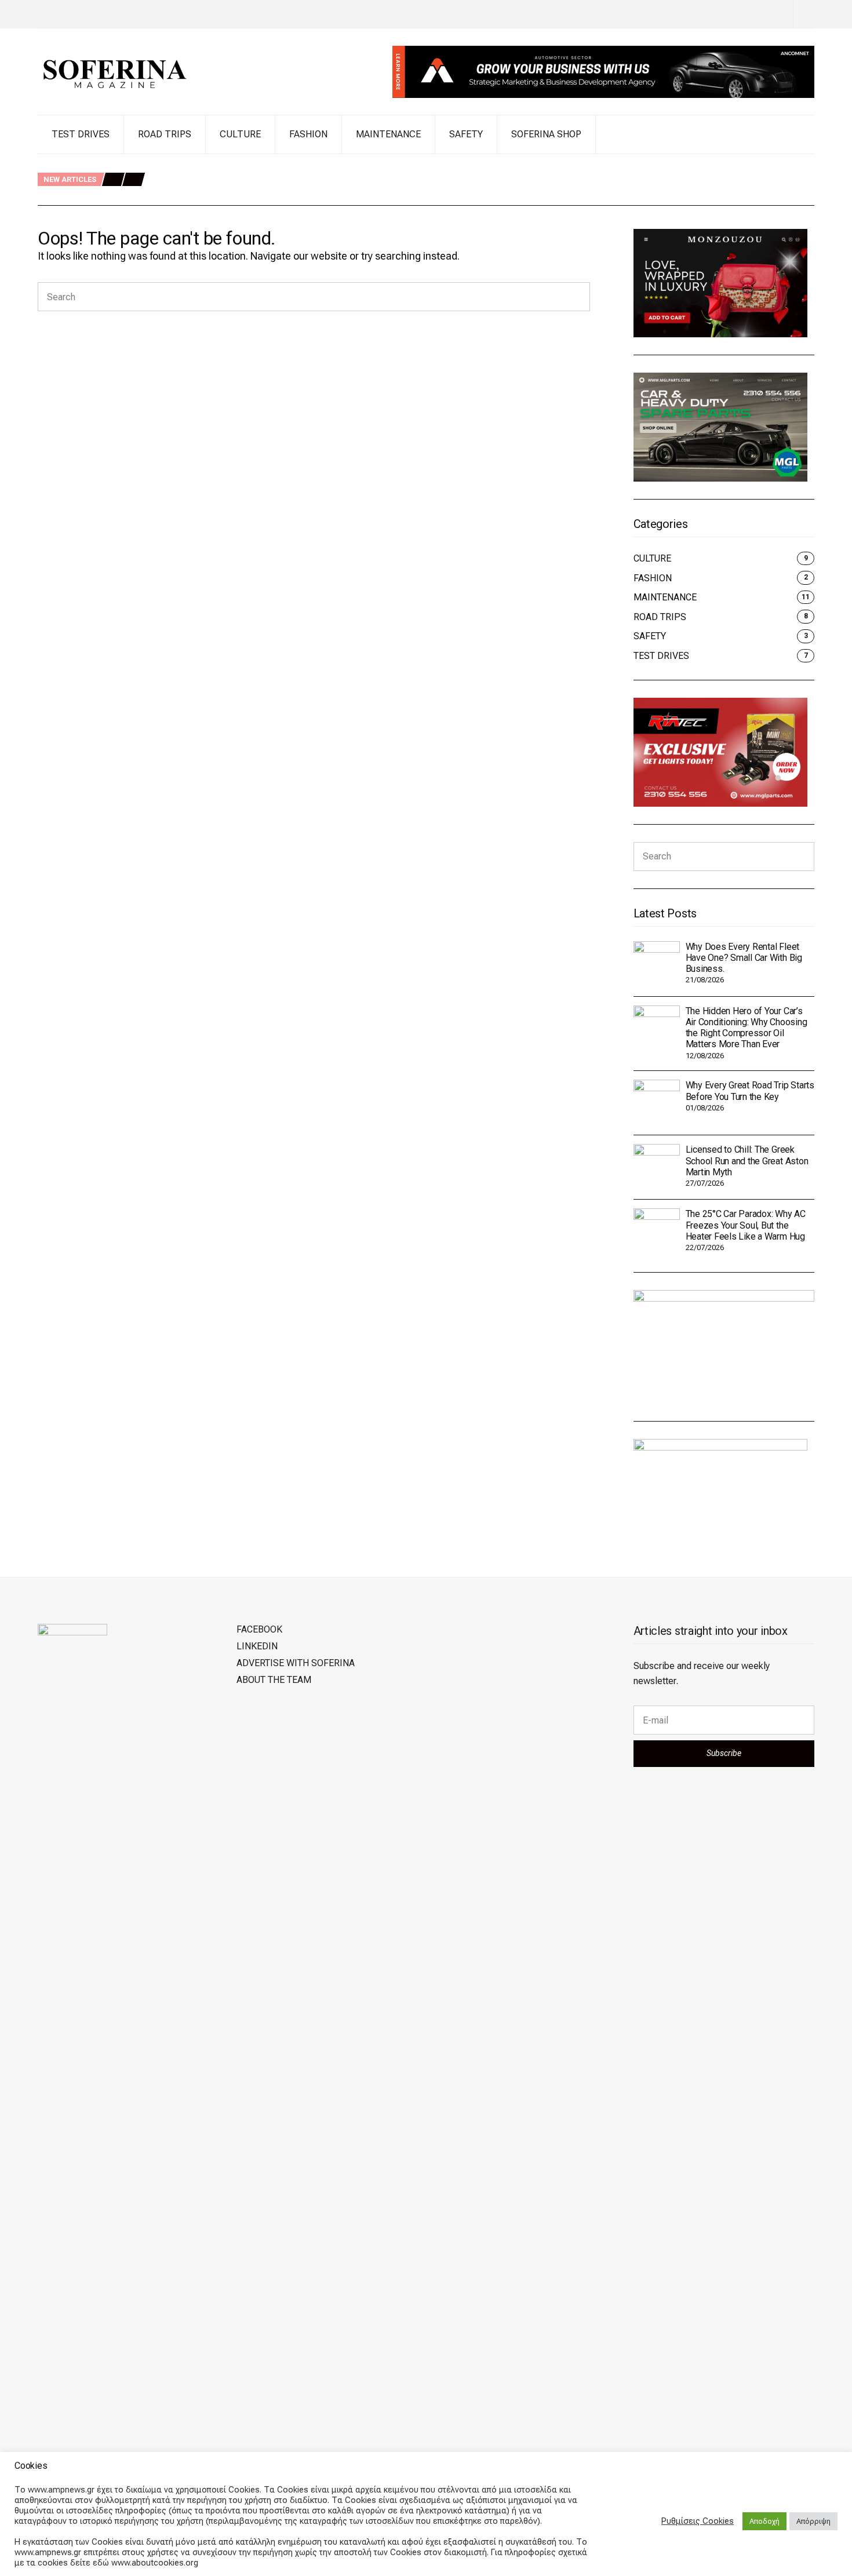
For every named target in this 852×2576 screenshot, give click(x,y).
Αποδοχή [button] (764, 2521)
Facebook (259, 1629)
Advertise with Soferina (296, 1663)
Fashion (308, 134)
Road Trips (165, 134)
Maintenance (388, 134)
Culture (240, 134)
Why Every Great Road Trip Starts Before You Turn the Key (268, 193)
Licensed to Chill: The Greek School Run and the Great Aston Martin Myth (747, 1161)
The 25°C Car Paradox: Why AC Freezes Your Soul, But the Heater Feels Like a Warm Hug (746, 1225)
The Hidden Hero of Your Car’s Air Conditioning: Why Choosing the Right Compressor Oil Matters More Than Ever (374, 181)
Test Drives (81, 134)
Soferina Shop (546, 134)
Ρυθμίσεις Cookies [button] (698, 2521)
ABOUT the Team (274, 1680)
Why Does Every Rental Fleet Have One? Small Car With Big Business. (288, 167)
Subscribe (724, 1753)
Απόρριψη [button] (813, 2521)
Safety (466, 134)
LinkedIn (257, 1646)
